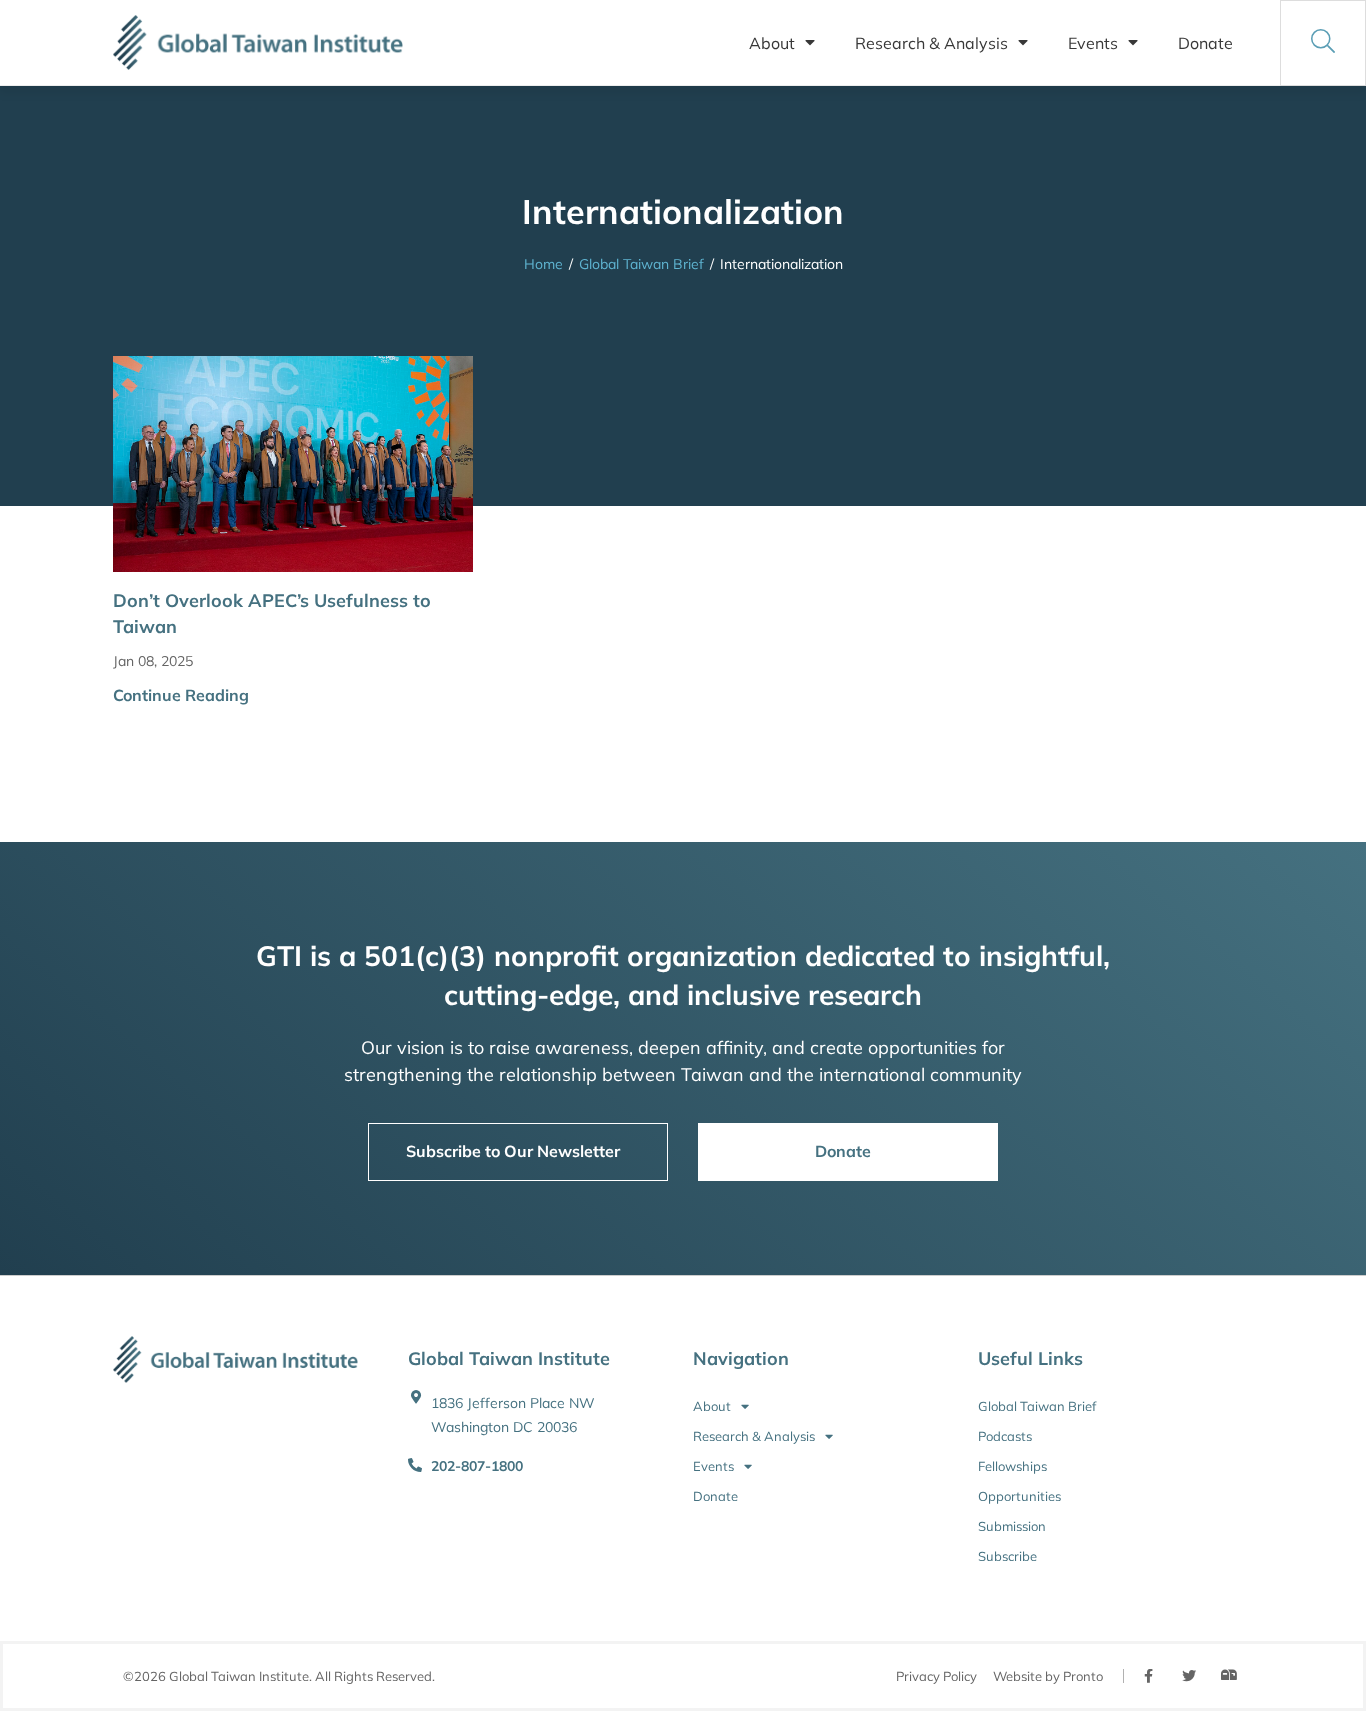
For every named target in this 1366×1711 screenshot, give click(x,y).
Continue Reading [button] (181, 695)
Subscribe (1007, 1556)
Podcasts (1005, 1436)
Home (543, 264)
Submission (1012, 1526)
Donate (1205, 43)
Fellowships (1012, 1466)
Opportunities (1019, 1496)
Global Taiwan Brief (641, 264)
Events (1093, 43)
